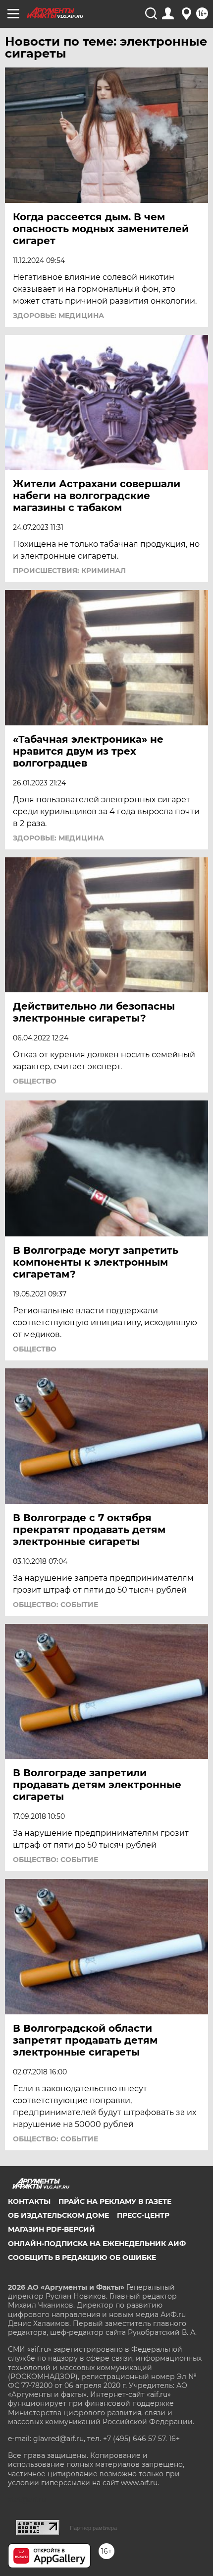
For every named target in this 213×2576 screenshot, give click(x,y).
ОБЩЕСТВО (35, 1081)
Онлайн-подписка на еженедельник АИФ (97, 2244)
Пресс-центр (143, 2215)
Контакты (29, 2201)
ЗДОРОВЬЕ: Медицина (58, 316)
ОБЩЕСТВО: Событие (55, 1605)
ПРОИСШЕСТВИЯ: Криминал (69, 571)
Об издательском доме (58, 2215)
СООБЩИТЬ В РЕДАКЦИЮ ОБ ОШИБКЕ (82, 2257)
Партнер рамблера (93, 2528)
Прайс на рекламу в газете (115, 2201)
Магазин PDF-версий (52, 2229)
